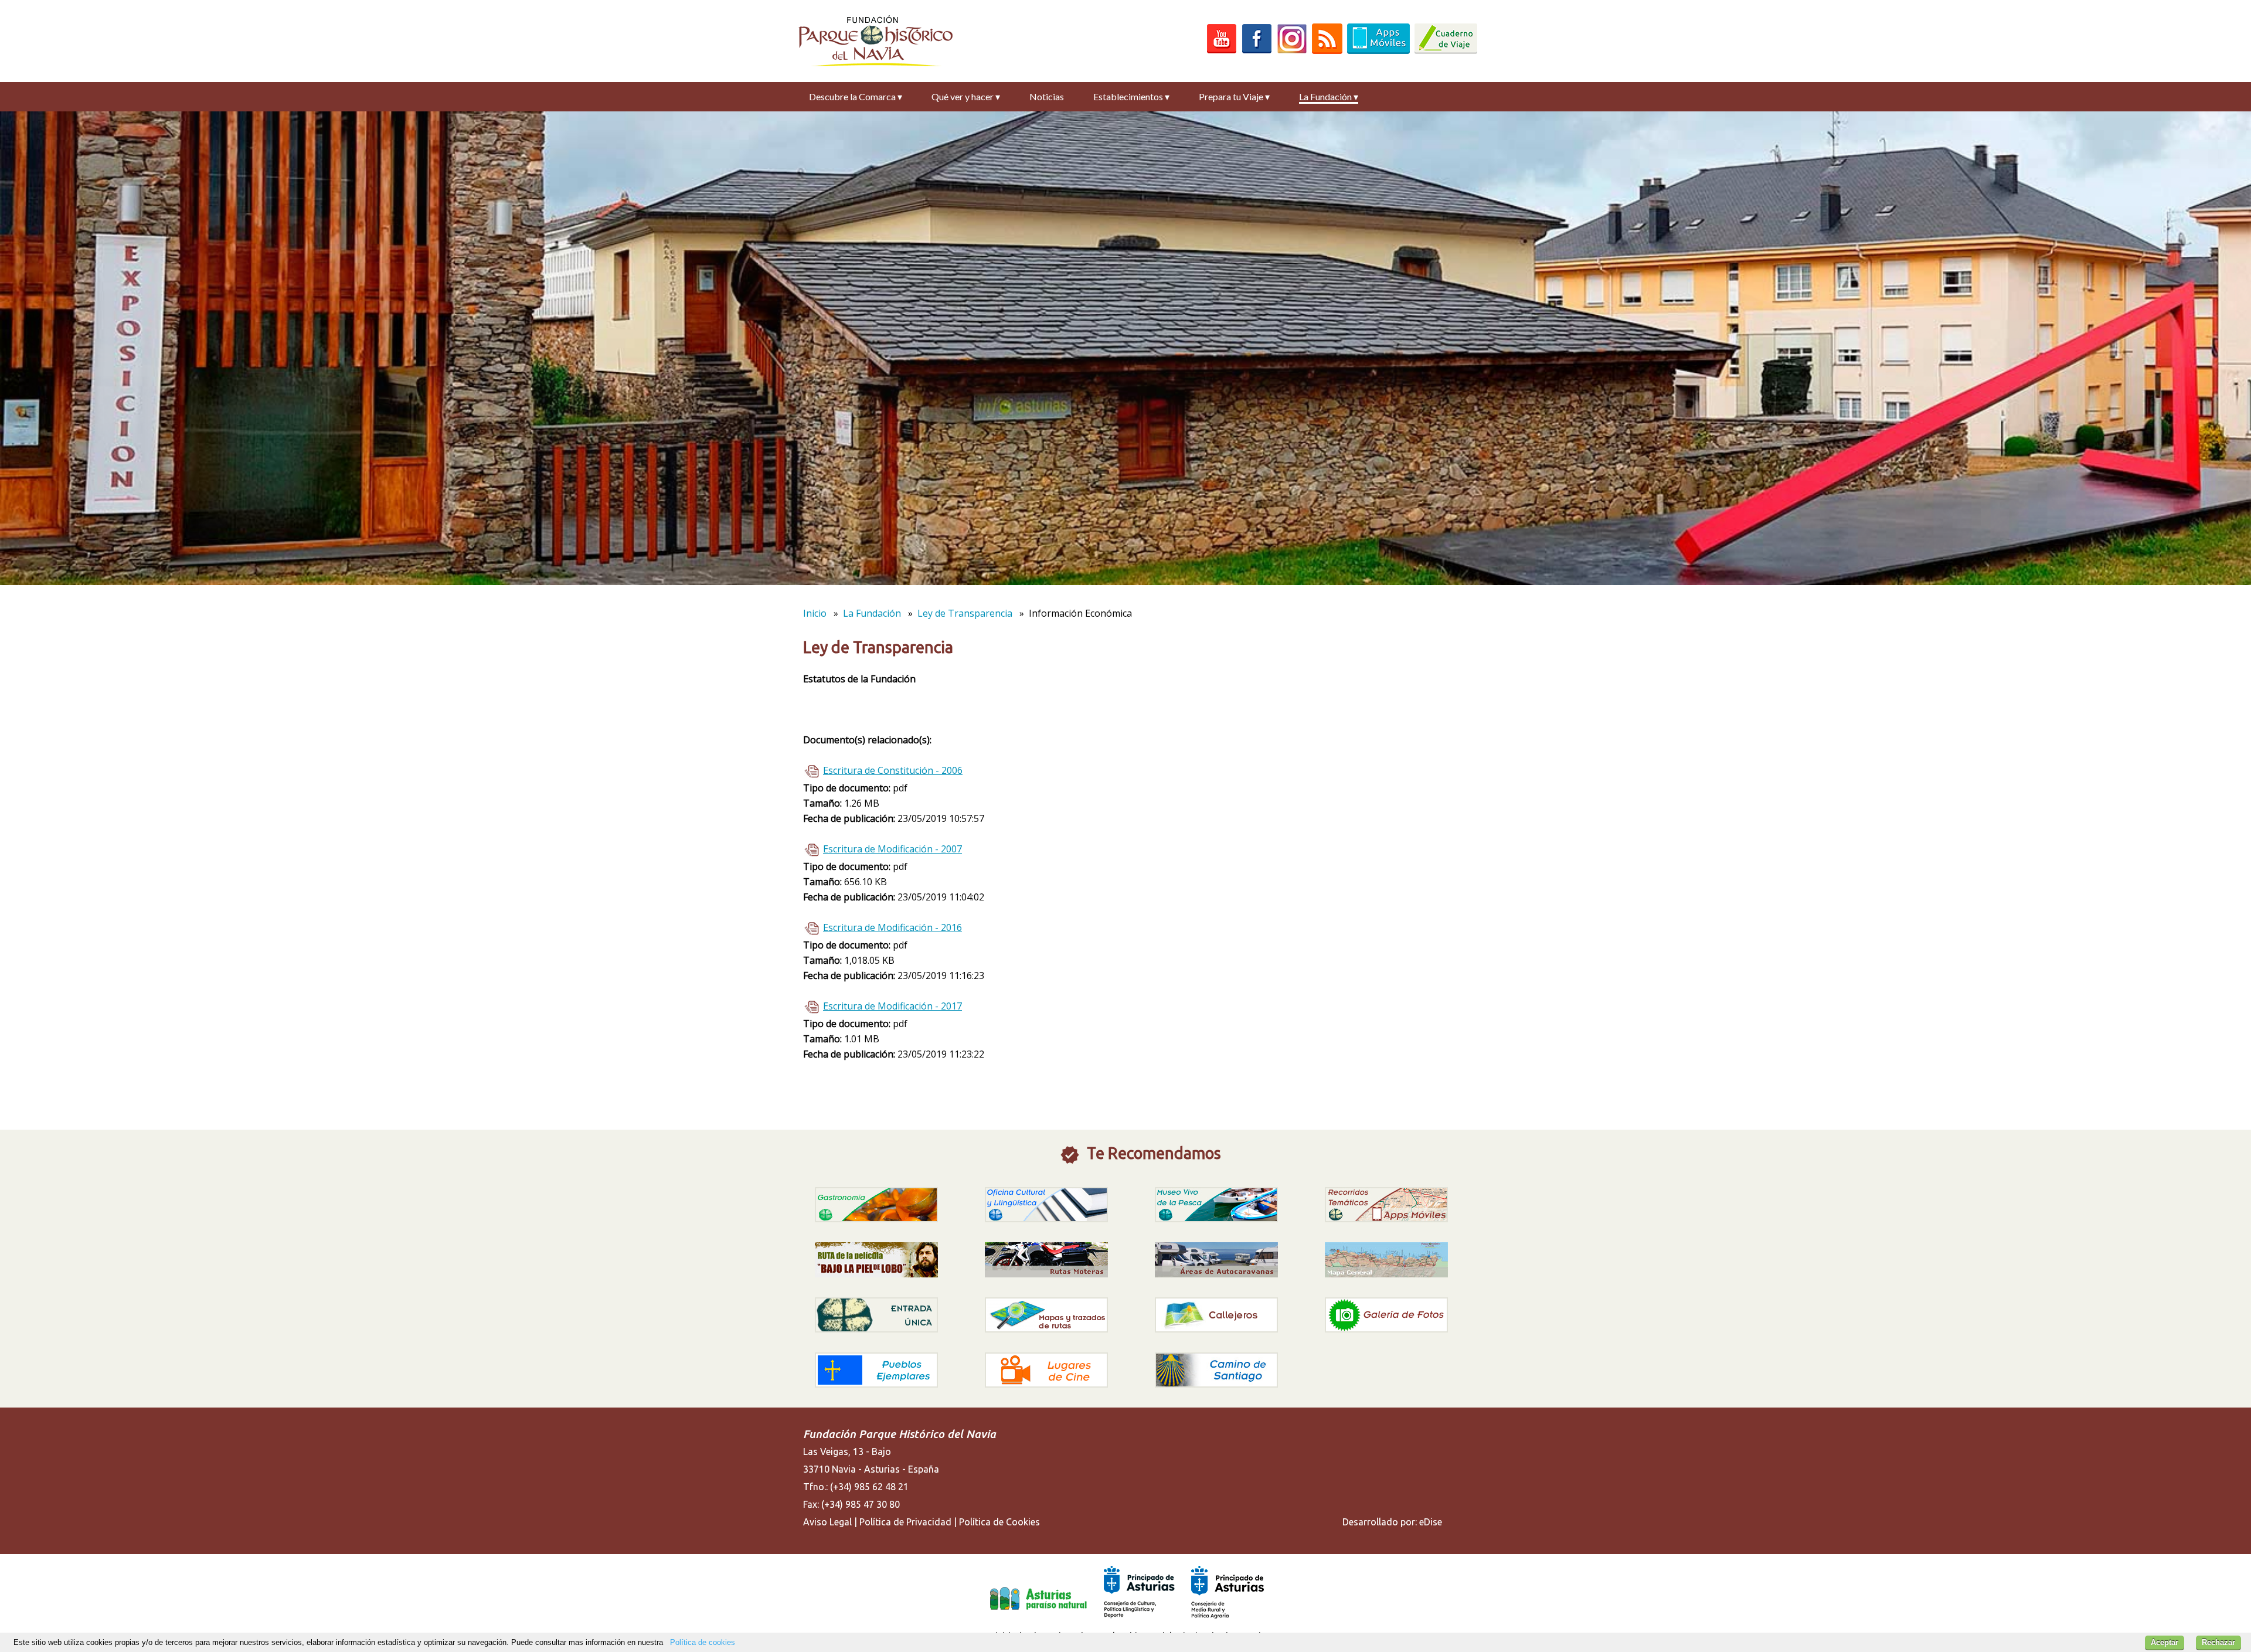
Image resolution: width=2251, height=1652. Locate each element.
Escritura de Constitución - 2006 (893, 770)
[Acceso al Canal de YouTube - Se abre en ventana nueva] (1222, 50)
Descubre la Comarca (856, 96)
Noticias (1047, 96)
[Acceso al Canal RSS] (1327, 50)
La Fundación (1329, 96)
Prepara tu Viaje (1234, 96)
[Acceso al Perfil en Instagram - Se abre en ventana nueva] (1292, 50)
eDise (1431, 1522)
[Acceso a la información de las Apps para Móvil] (1378, 50)
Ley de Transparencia (965, 613)
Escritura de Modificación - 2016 (892, 927)
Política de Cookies (999, 1522)
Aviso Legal (827, 1522)
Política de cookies (703, 1642)
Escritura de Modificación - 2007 (892, 849)
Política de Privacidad (905, 1522)
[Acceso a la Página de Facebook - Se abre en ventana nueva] (1257, 50)
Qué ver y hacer (966, 96)
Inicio (815, 613)
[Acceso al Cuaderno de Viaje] (1446, 50)
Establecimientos (1131, 96)
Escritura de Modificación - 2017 (892, 1006)
